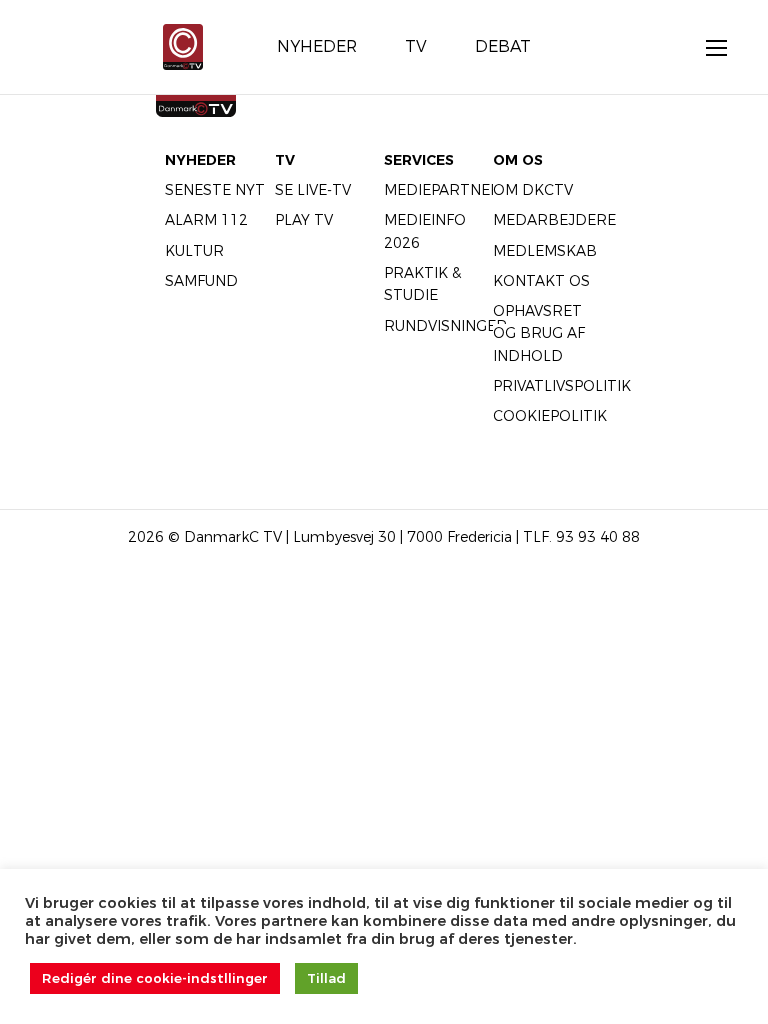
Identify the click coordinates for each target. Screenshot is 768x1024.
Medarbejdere (554, 220)
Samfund (201, 281)
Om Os (518, 160)
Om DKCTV (533, 190)
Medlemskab (545, 251)
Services (419, 160)
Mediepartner (442, 190)
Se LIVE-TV (313, 190)
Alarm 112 (206, 220)
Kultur (194, 251)
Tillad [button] (326, 978)
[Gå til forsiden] (183, 45)
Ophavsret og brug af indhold (539, 333)
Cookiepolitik (550, 416)
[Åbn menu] (706, 47)
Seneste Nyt (215, 190)
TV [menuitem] (416, 46)
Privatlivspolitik (562, 386)
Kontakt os (541, 281)
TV (285, 160)
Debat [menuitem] (503, 46)
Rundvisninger (445, 326)
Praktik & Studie (422, 284)
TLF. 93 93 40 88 (581, 537)
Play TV (304, 220)
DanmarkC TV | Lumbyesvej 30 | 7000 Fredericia (348, 537)
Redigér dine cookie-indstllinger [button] (155, 978)
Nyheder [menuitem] (317, 46)
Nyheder (200, 160)
